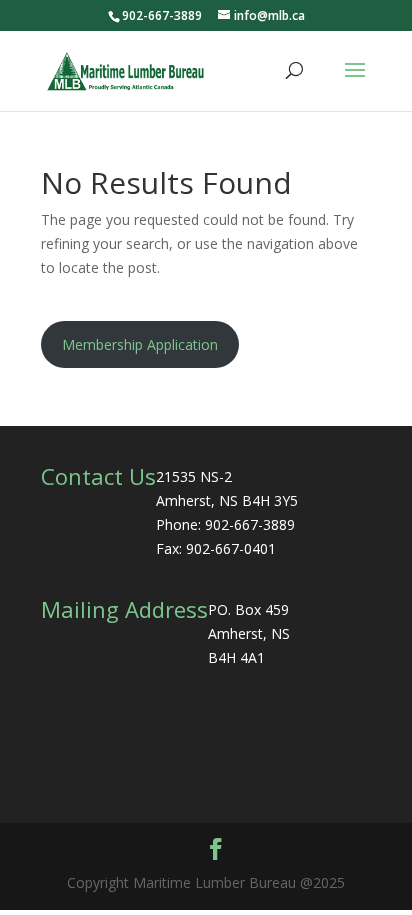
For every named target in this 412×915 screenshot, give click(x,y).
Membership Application (140, 344)
